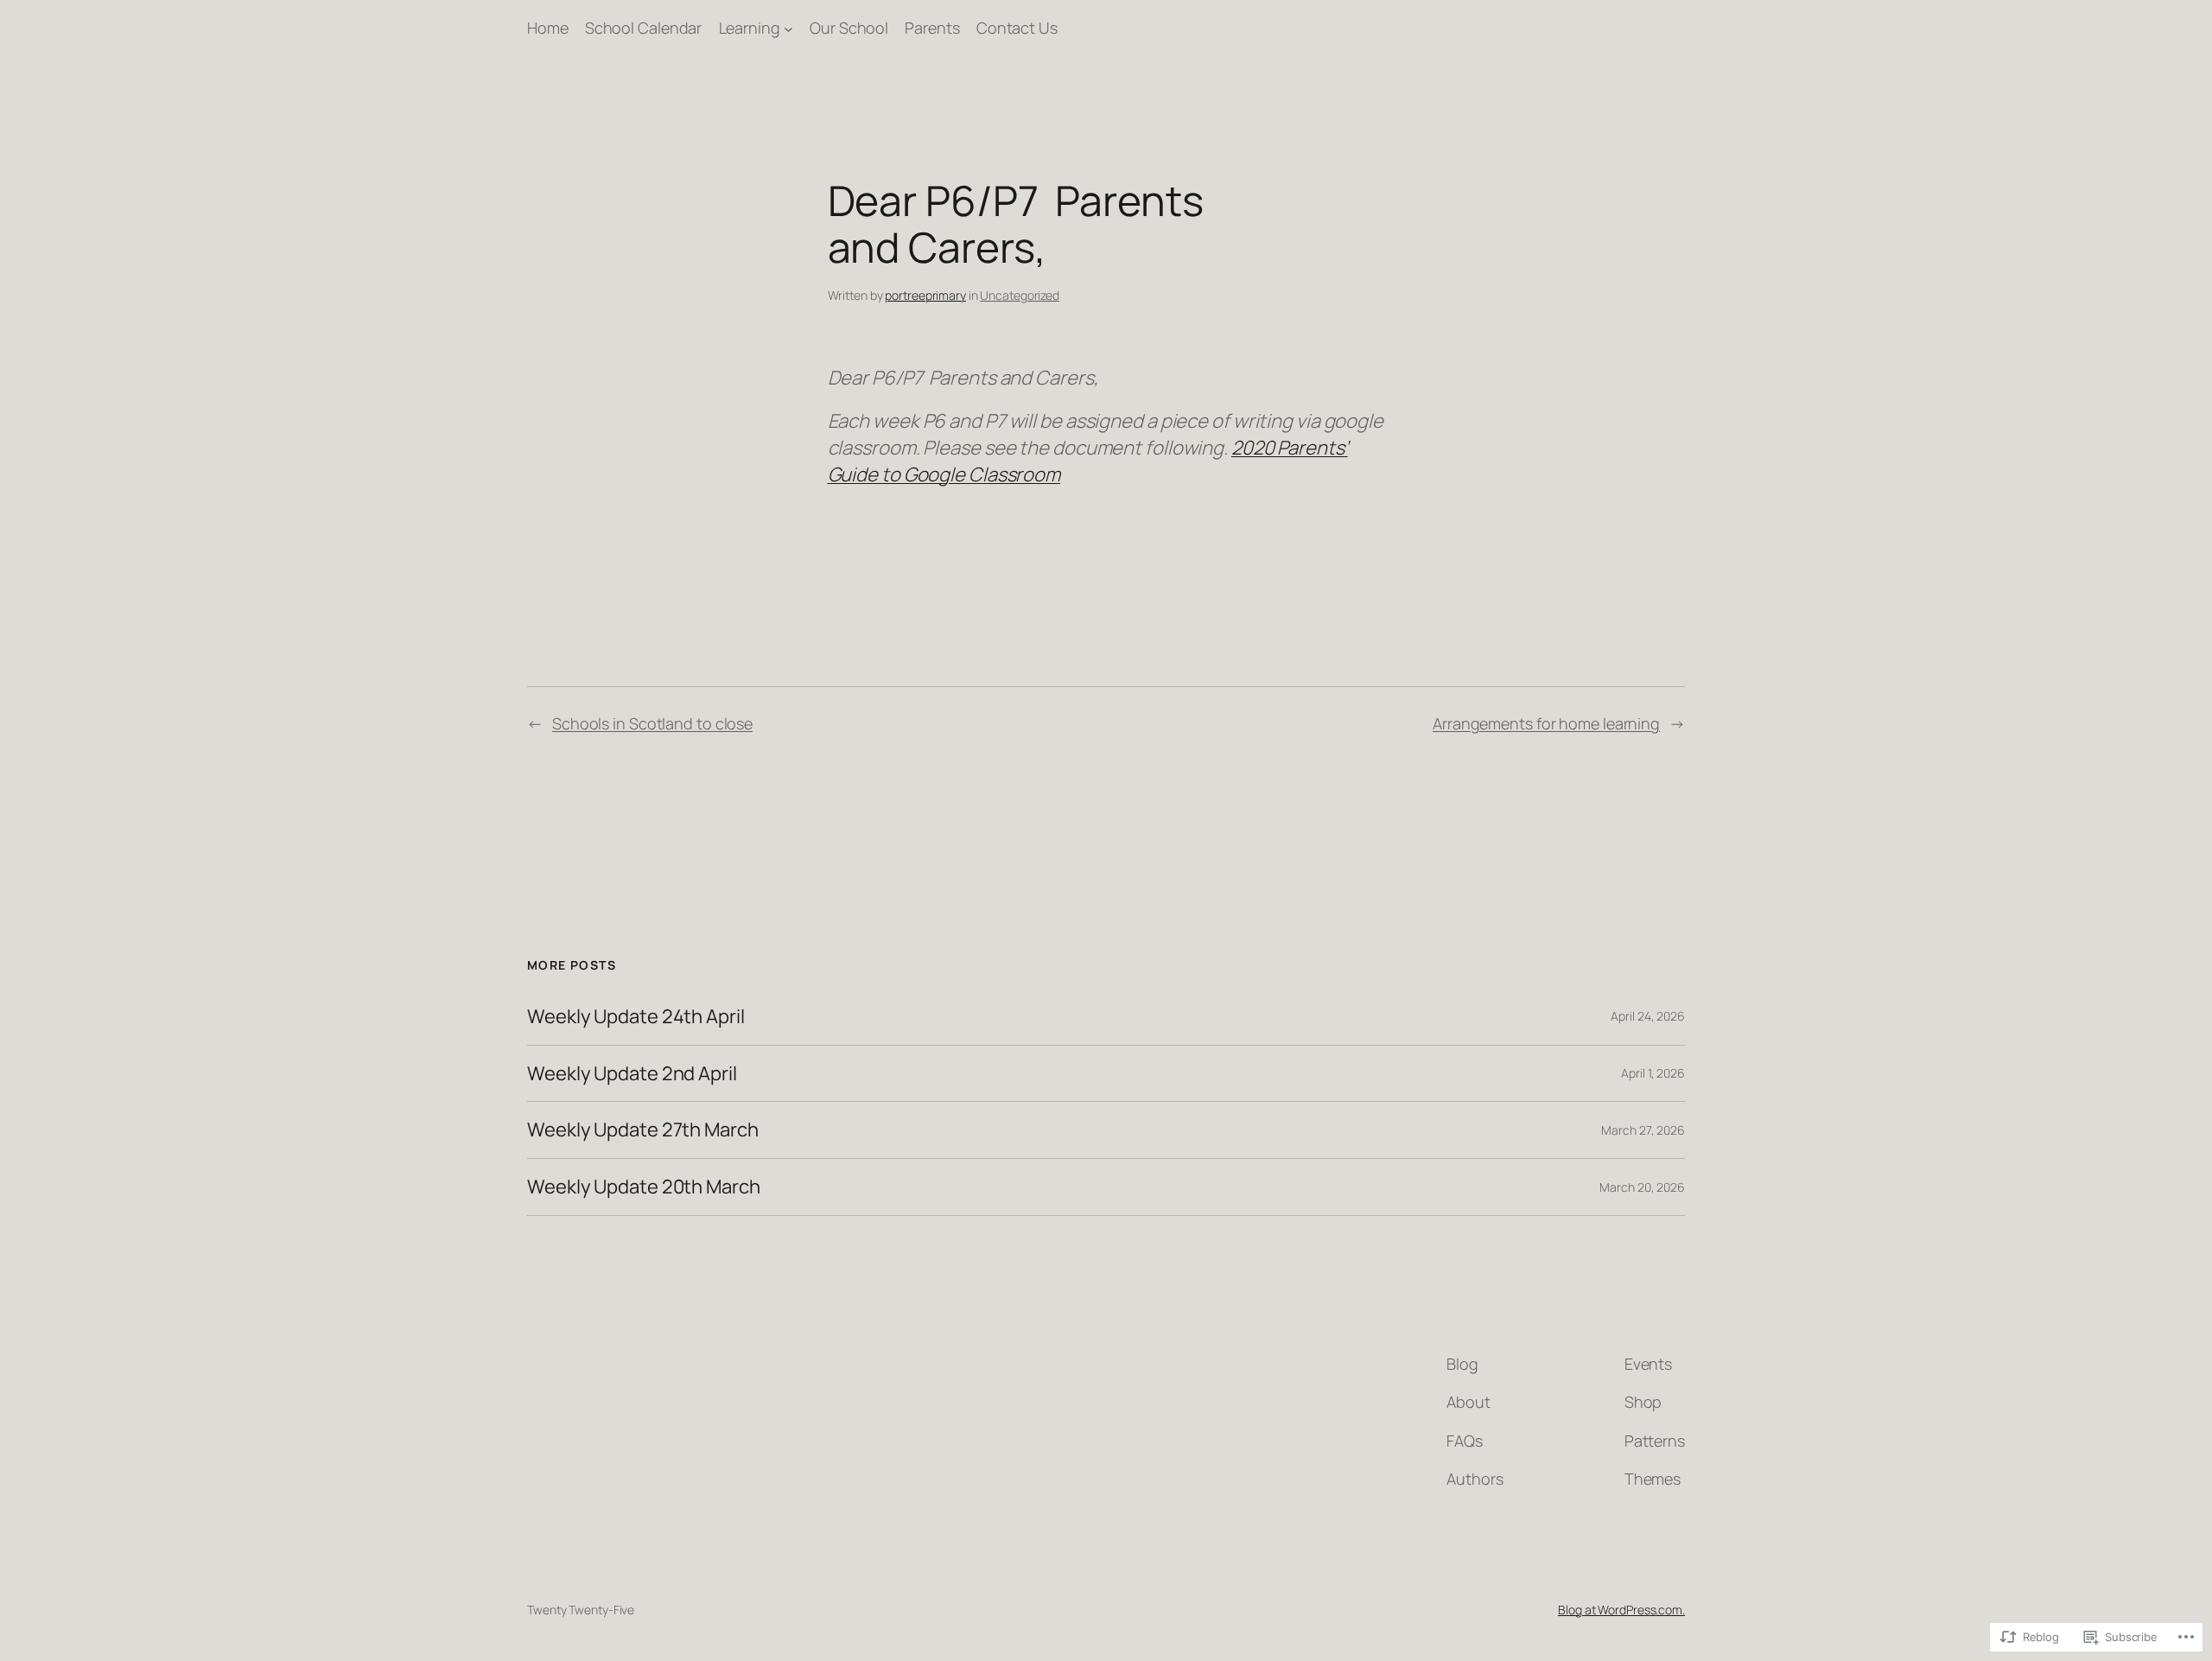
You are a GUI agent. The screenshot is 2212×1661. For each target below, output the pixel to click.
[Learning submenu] (788, 28)
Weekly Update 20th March (644, 1187)
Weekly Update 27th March (643, 1130)
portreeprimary (925, 295)
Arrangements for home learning (1546, 723)
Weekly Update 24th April (636, 1017)
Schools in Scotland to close (652, 723)
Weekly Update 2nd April (632, 1074)
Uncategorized (1020, 295)
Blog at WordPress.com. (1621, 1610)
